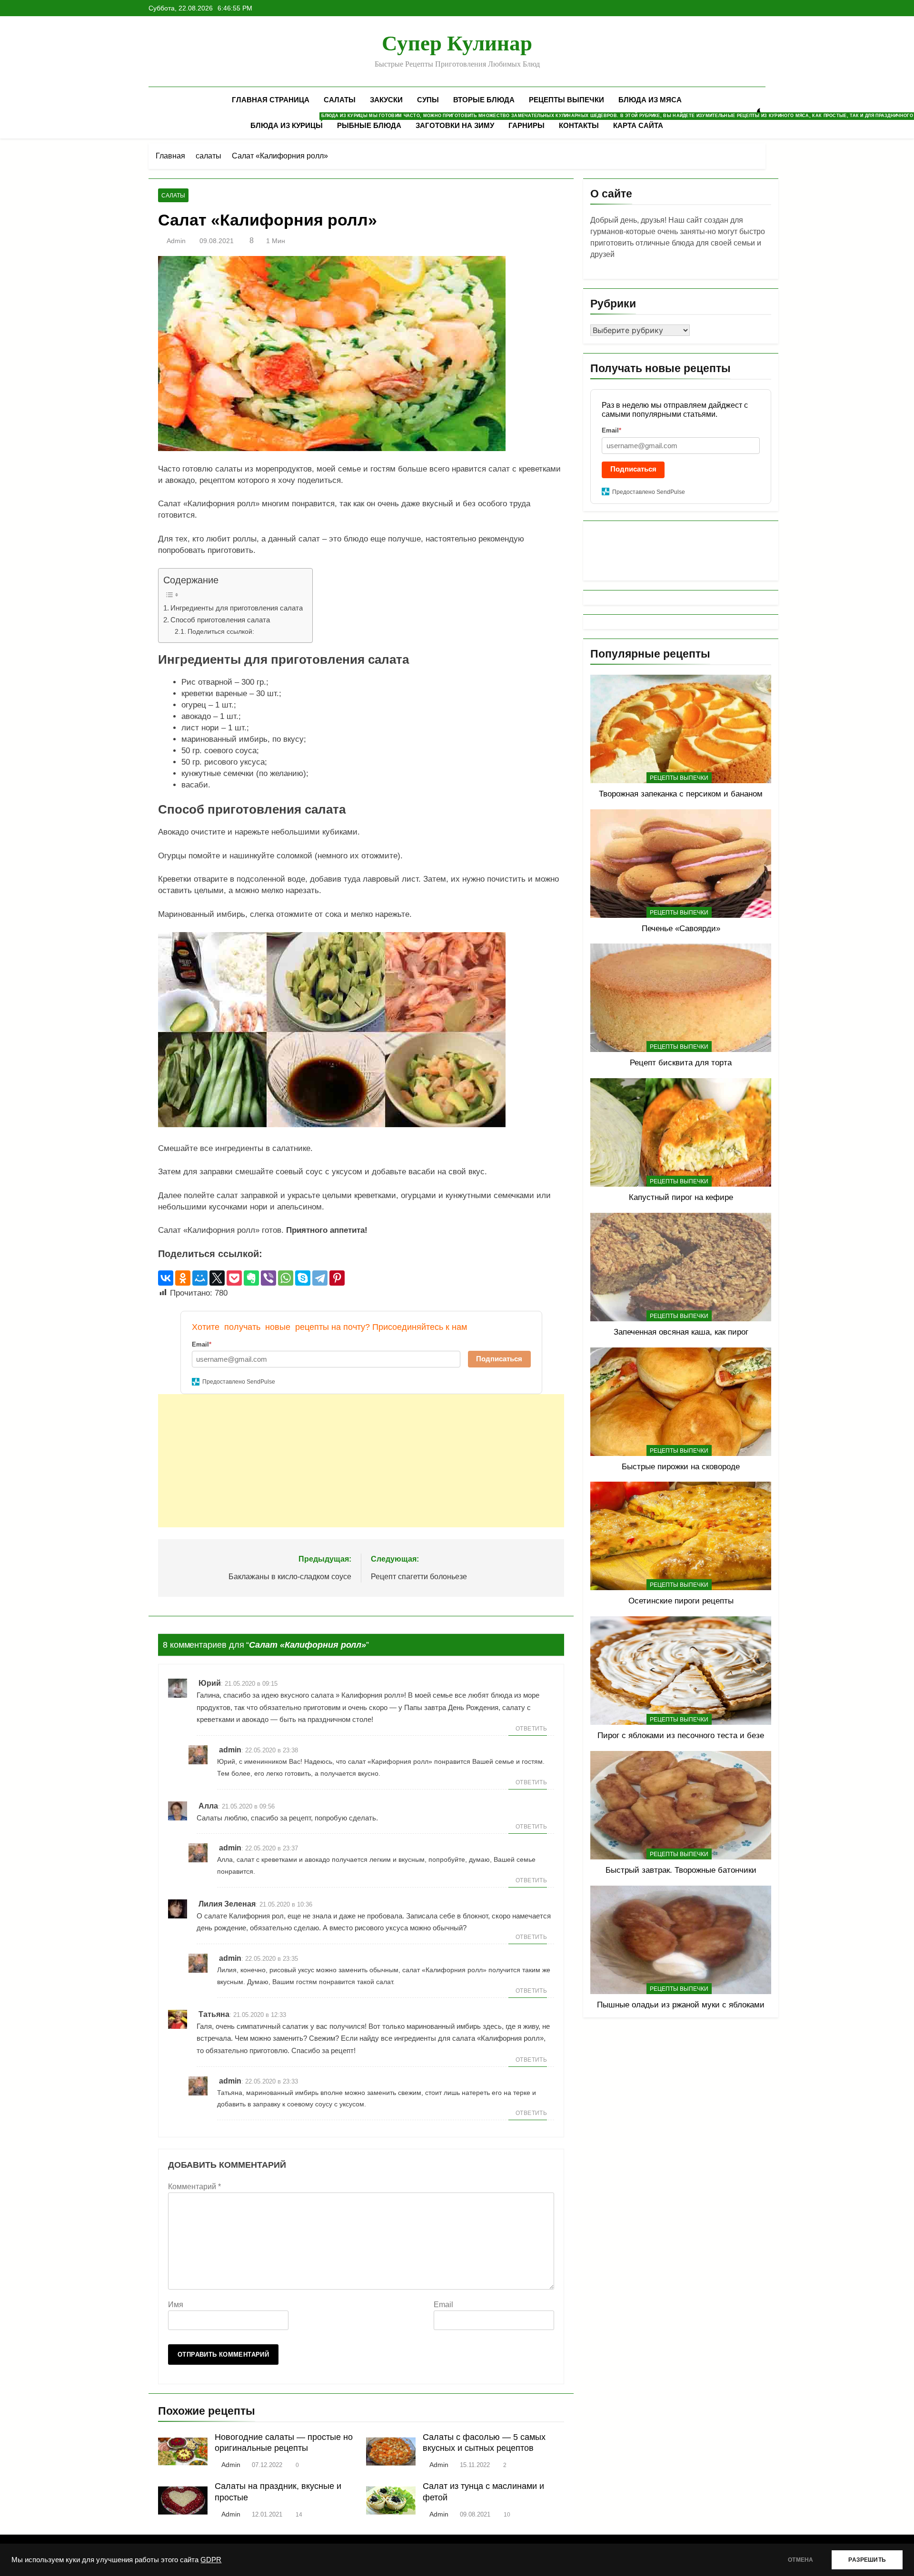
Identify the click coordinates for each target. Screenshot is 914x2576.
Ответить (531, 1729)
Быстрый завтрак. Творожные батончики (681, 1870)
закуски (386, 100)
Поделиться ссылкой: (221, 632)
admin (176, 241)
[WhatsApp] (286, 1278)
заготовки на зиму (455, 125)
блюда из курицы (290, 121)
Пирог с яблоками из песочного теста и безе (681, 1735)
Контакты (579, 125)
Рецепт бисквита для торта (681, 1062)
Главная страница (271, 100)
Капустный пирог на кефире (681, 1197)
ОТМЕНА (800, 2560)
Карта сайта (638, 125)
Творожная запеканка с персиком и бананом (681, 794)
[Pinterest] (337, 1278)
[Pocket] (234, 1278)
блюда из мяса (650, 100)
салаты (340, 100)
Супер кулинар (457, 43)
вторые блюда (484, 100)
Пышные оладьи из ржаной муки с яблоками (681, 2005)
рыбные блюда (369, 125)
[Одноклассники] (183, 1278)
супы (428, 100)
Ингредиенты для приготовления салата (237, 608)
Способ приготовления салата (220, 620)
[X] (217, 1278)
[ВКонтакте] (166, 1278)
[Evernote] (251, 1278)
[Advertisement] (361, 1461)
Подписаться (499, 1359)
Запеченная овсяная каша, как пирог (681, 1332)
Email (443, 2305)
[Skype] (303, 1278)
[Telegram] (320, 1278)
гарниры (527, 125)
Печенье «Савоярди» (681, 928)
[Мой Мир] (200, 1278)
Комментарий (194, 2187)
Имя (176, 2305)
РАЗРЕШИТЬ (867, 2560)
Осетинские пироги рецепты (681, 1601)
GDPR (211, 2560)
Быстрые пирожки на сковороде (681, 1466)
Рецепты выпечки (566, 100)
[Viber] (268, 1278)
